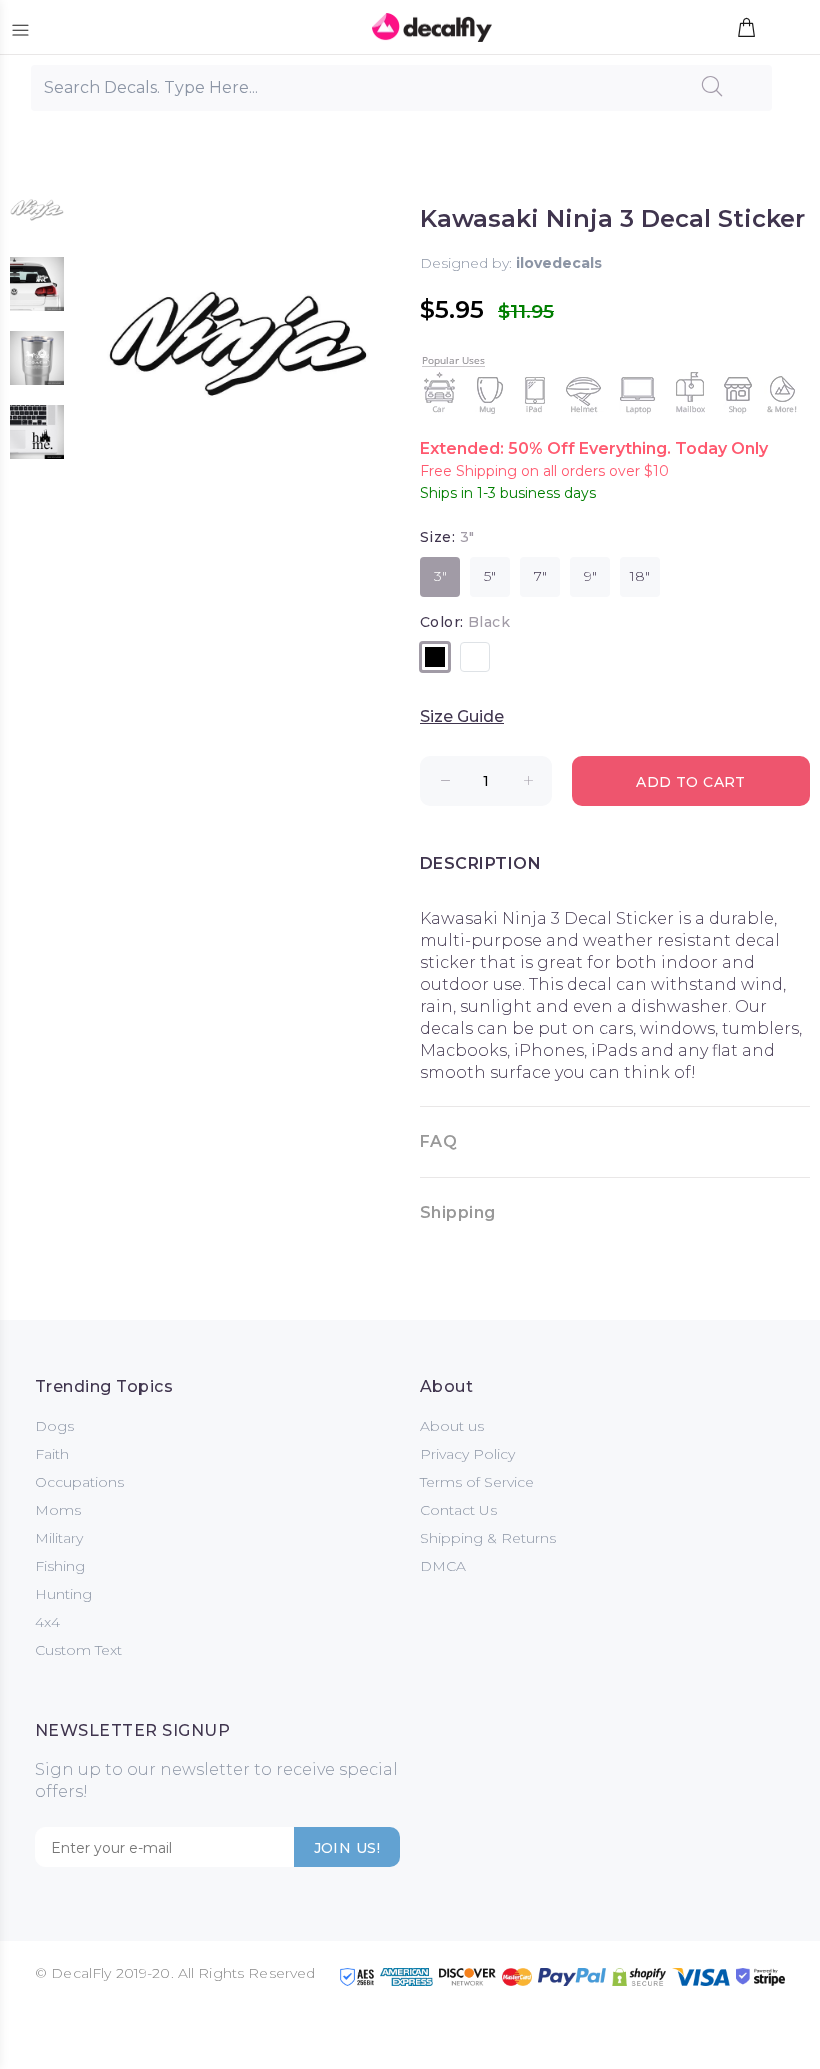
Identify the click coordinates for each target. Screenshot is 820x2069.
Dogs (54, 1426)
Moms (58, 1510)
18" (640, 576)
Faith (52, 1454)
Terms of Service (477, 1482)
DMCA (443, 1566)
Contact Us (458, 1510)
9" (590, 576)
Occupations (79, 1482)
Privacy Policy (467, 1454)
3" (440, 576)
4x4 (47, 1622)
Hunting (63, 1594)
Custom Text (78, 1650)
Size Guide (462, 716)
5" (490, 576)
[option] (37, 220)
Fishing (60, 1566)
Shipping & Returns (488, 1538)
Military (59, 1538)
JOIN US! (347, 1848)
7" (540, 576)
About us (452, 1426)
